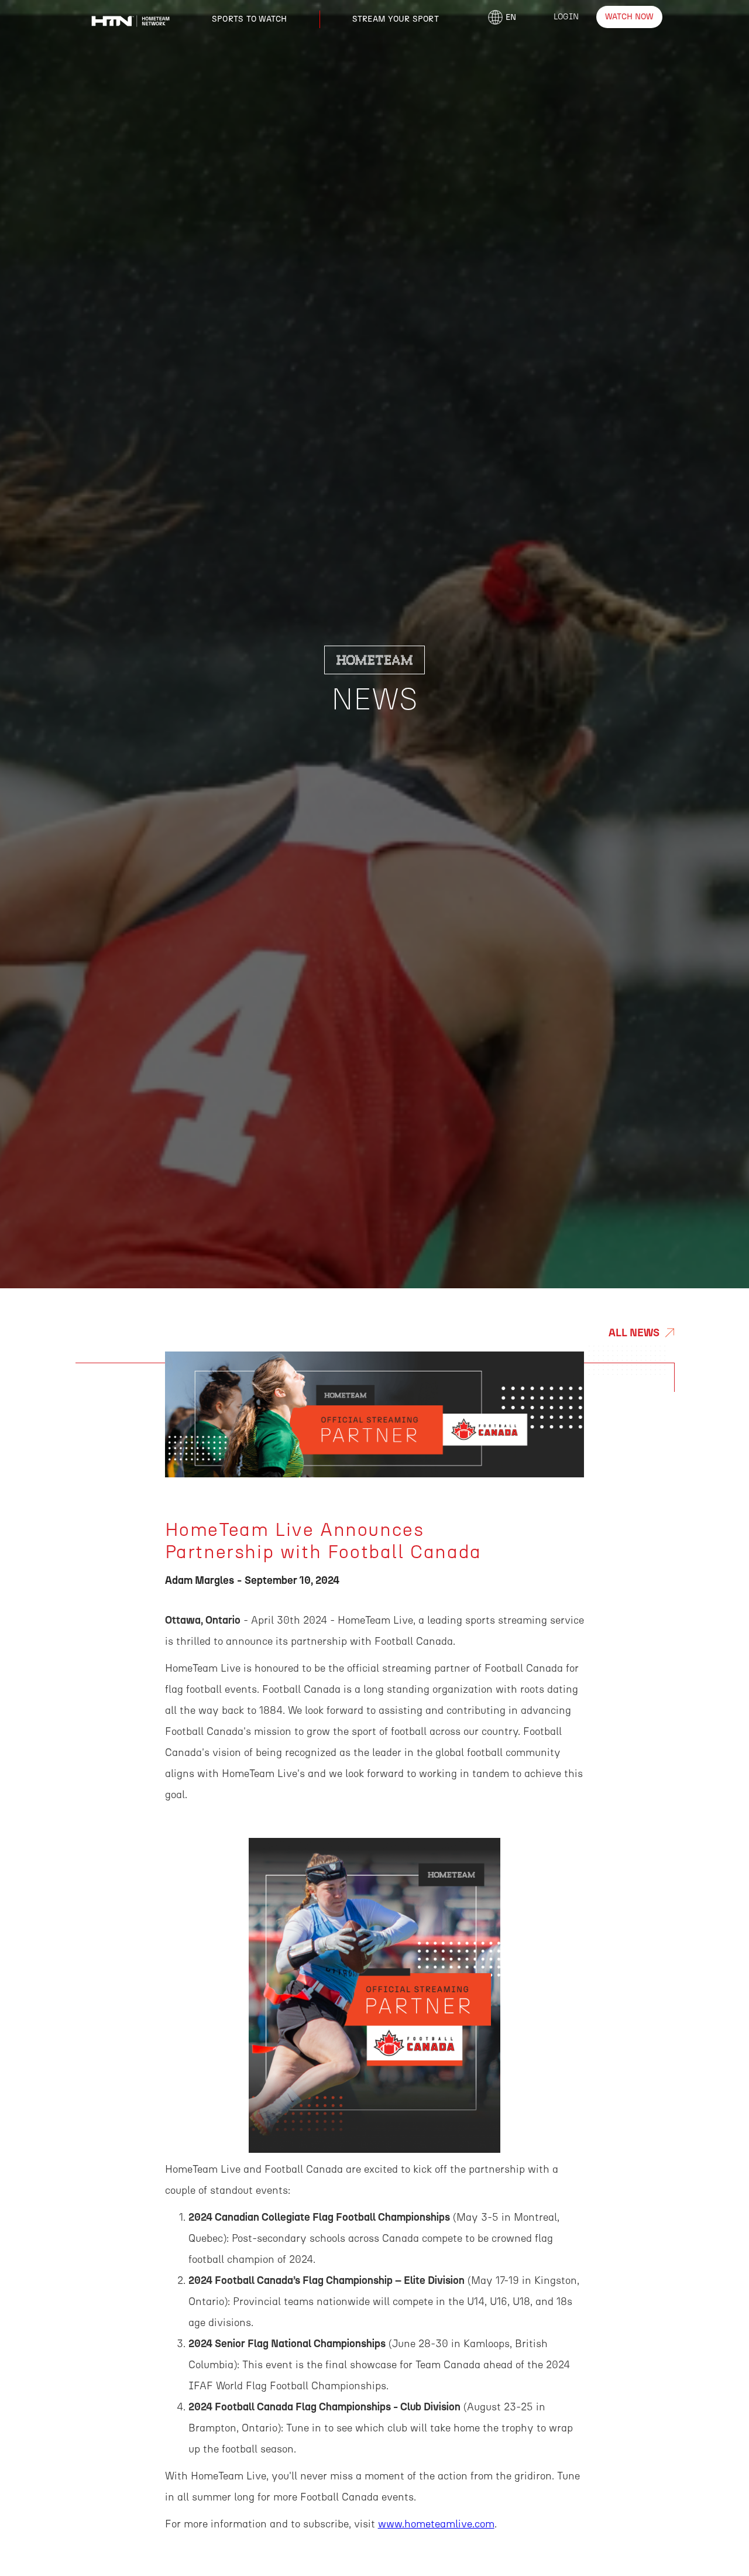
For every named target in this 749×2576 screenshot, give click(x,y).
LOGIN (566, 17)
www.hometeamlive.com (436, 2524)
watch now (629, 17)
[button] (250, 19)
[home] (130, 18)
